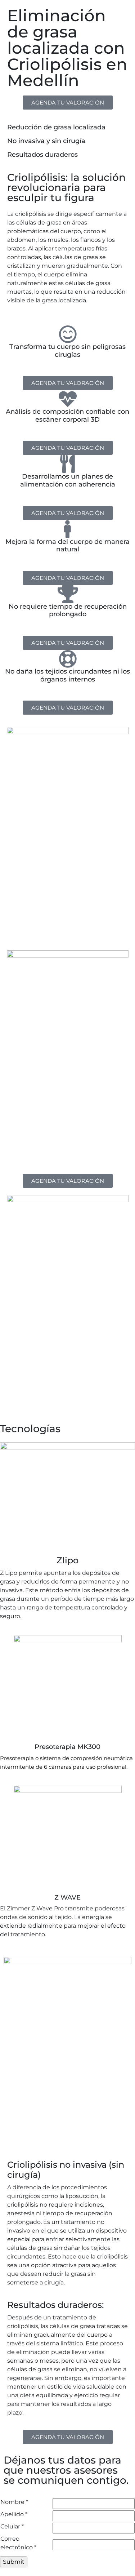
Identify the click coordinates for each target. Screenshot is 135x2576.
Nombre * (14, 2502)
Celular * (12, 2526)
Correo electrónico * (18, 2543)
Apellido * (14, 2514)
